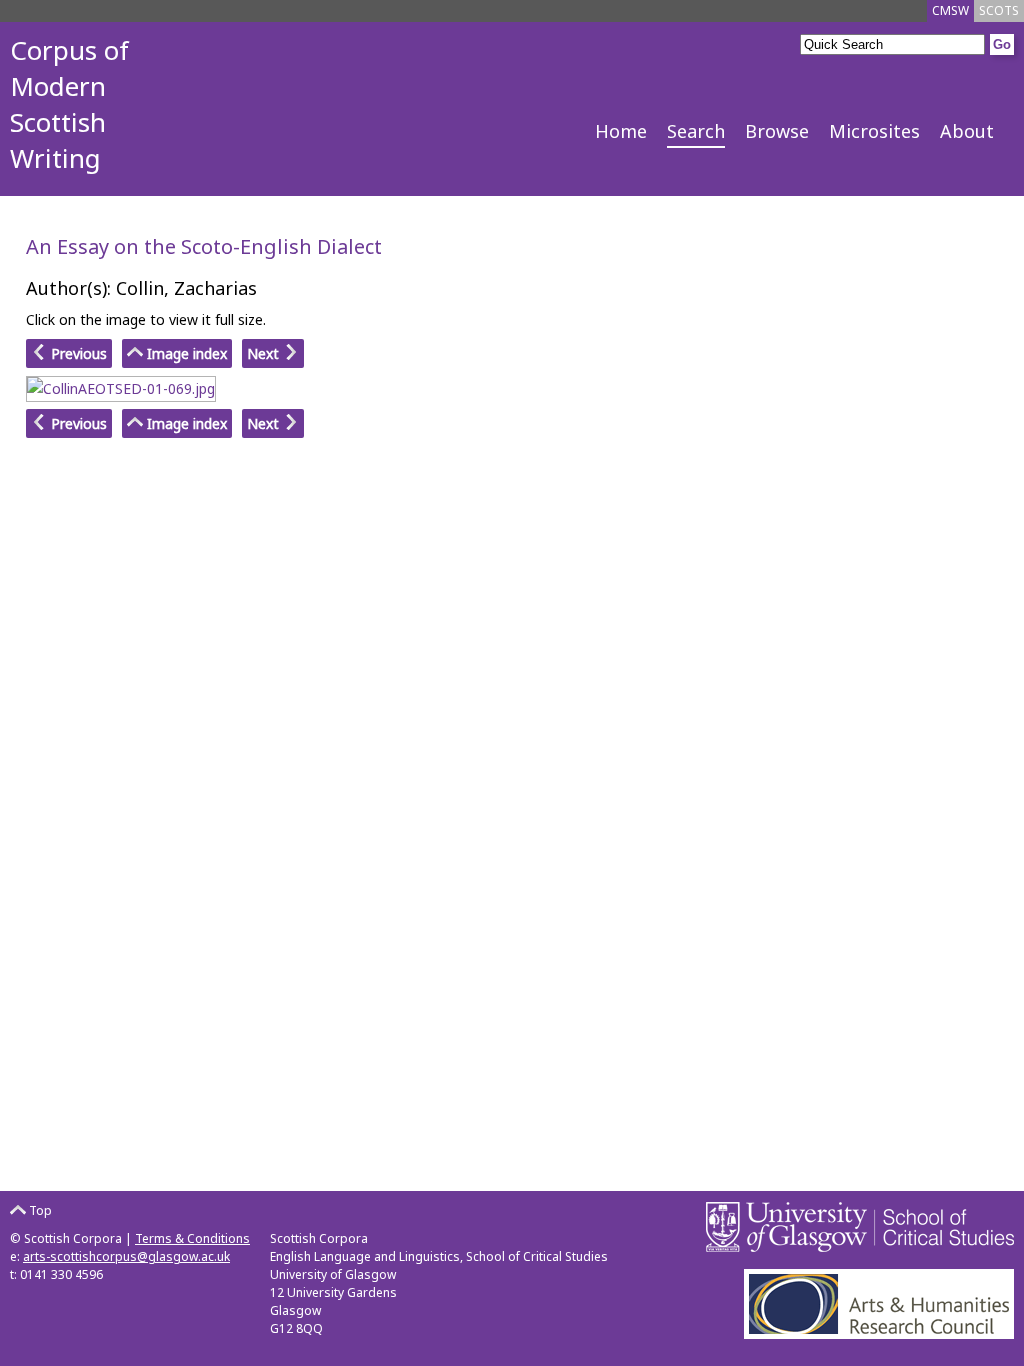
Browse (777, 131)
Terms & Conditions (192, 1238)
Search (696, 131)
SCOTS (999, 10)
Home (621, 131)
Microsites (874, 131)
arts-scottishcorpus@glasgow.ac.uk (126, 1256)
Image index (185, 353)
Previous (77, 353)
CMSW (950, 10)
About (967, 131)
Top (39, 1210)
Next (265, 353)
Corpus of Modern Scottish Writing (69, 104)
